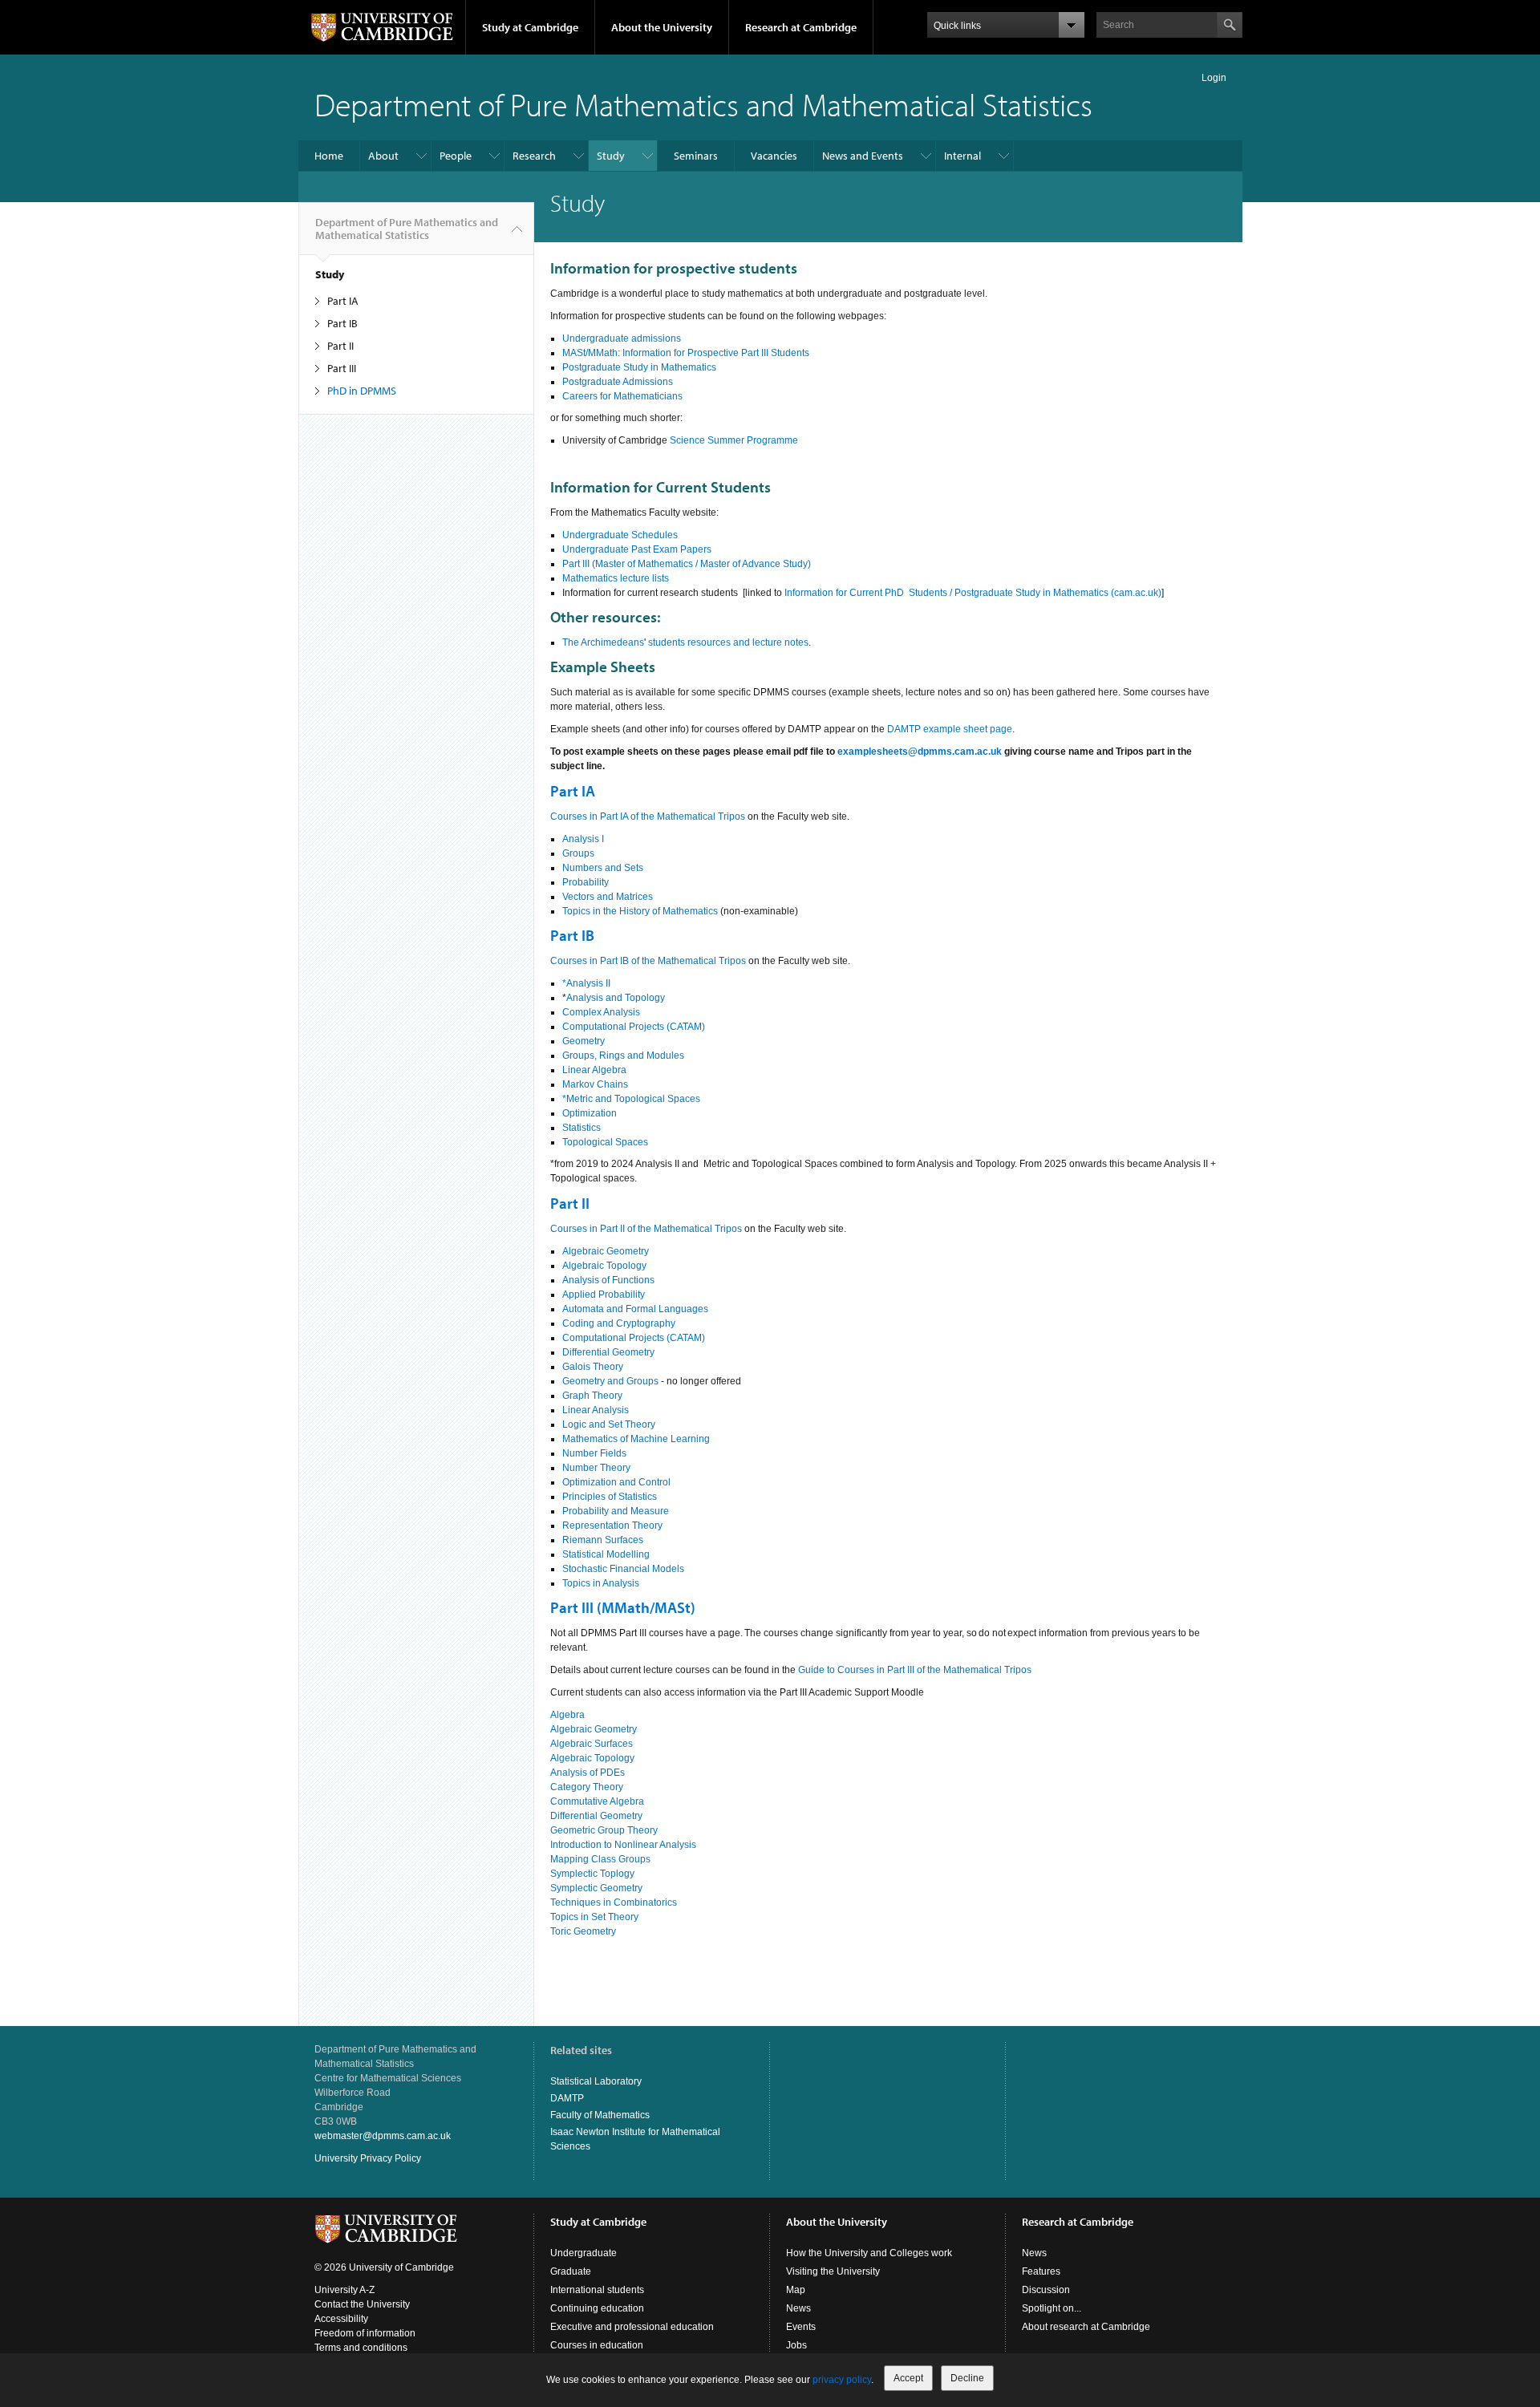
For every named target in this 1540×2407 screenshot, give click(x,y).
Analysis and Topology (616, 998)
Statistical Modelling (606, 1554)
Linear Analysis (596, 1410)
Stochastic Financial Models (623, 1569)
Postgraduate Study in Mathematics (639, 367)
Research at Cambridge (801, 27)
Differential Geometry (608, 1352)
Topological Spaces (605, 1142)
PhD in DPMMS (362, 391)
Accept (908, 2378)
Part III (342, 368)
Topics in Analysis (601, 1583)
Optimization (590, 1113)
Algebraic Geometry (606, 1251)
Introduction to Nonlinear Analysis (623, 1845)
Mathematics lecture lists (616, 578)
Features (1041, 2271)
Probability (586, 882)
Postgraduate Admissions (618, 382)
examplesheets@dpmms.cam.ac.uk (920, 752)
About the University (662, 27)
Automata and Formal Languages (635, 1309)
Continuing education (597, 2308)
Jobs (796, 2345)
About (383, 156)
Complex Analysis (601, 1012)
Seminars (696, 156)
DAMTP (567, 2098)
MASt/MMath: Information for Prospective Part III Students (686, 353)
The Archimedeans (603, 642)
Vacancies (774, 156)
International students (597, 2290)
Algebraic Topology (604, 1266)
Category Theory (587, 1787)
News (798, 2308)
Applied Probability (604, 1295)
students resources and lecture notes (728, 642)
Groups (578, 853)
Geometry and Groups (610, 1381)
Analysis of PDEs (588, 1773)
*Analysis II (586, 983)
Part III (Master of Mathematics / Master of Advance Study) (687, 564)
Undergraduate (584, 2253)
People (456, 156)
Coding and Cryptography (619, 1323)
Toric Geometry (583, 1931)
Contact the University (362, 2304)
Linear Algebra (594, 1070)
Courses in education (597, 2345)
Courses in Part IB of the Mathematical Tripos (648, 961)
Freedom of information (365, 2333)
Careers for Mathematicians (622, 396)
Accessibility (341, 2319)
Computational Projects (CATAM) (634, 1027)
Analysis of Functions (608, 1280)
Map (796, 2290)
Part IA (343, 301)
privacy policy (842, 2380)
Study (611, 156)
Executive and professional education (632, 2327)
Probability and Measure (616, 1511)
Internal (962, 156)
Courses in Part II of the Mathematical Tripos (646, 1229)
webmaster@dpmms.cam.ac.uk (383, 2136)
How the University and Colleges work (869, 2253)
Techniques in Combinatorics (614, 1903)
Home (329, 156)
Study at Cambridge (530, 27)
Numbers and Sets (603, 868)
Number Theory (596, 1468)
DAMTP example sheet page (950, 729)
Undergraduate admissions (622, 338)
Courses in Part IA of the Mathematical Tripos (648, 817)
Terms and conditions (361, 2348)
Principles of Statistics (610, 1497)
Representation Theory (612, 1526)
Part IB (342, 323)
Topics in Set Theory (594, 1917)
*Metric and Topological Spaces (631, 1099)
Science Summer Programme (734, 440)
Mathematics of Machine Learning (636, 1439)
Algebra (569, 1715)
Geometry (584, 1041)
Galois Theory (593, 1367)
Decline (967, 2378)
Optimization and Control (616, 1482)
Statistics (582, 1128)
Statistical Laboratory (596, 2081)
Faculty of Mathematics (600, 2115)
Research (534, 156)
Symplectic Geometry (596, 1888)
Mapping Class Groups (600, 1859)
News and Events (863, 156)
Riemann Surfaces (603, 1540)
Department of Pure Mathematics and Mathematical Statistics (703, 104)
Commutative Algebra (597, 1801)
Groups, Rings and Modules (623, 1056)
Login (1214, 78)
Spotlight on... (1052, 2308)
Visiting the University (833, 2271)
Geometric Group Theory (604, 1830)
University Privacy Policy (368, 2158)
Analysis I (583, 839)
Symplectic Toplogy (592, 1874)
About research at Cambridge (1086, 2327)
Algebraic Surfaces (592, 1744)
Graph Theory (592, 1396)
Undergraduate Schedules (620, 535)
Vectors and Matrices (608, 897)
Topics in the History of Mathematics (640, 911)
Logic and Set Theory (609, 1424)
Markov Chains (595, 1084)
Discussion (1046, 2290)
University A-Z (344, 2290)
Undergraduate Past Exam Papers (637, 549)
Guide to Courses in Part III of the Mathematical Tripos (915, 1670)
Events (801, 2327)
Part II (340, 346)
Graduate (571, 2271)
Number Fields (594, 1453)
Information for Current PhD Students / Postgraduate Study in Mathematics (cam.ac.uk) (973, 593)
